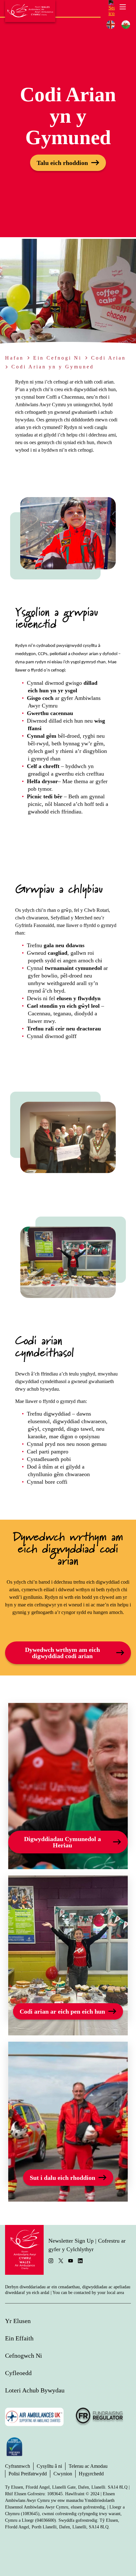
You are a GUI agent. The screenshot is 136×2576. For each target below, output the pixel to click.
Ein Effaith (19, 2338)
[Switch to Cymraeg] (126, 25)
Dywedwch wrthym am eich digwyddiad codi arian (62, 1653)
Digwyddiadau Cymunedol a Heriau (62, 1842)
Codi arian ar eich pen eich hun (62, 2011)
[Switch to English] (111, 25)
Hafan (14, 358)
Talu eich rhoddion (62, 163)
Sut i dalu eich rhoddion (62, 2178)
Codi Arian (108, 358)
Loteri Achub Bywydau (35, 2390)
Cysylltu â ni (49, 2466)
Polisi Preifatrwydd (28, 2474)
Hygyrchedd (91, 2474)
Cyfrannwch (18, 2466)
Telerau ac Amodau (88, 2466)
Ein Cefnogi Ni (57, 358)
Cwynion (63, 2474)
